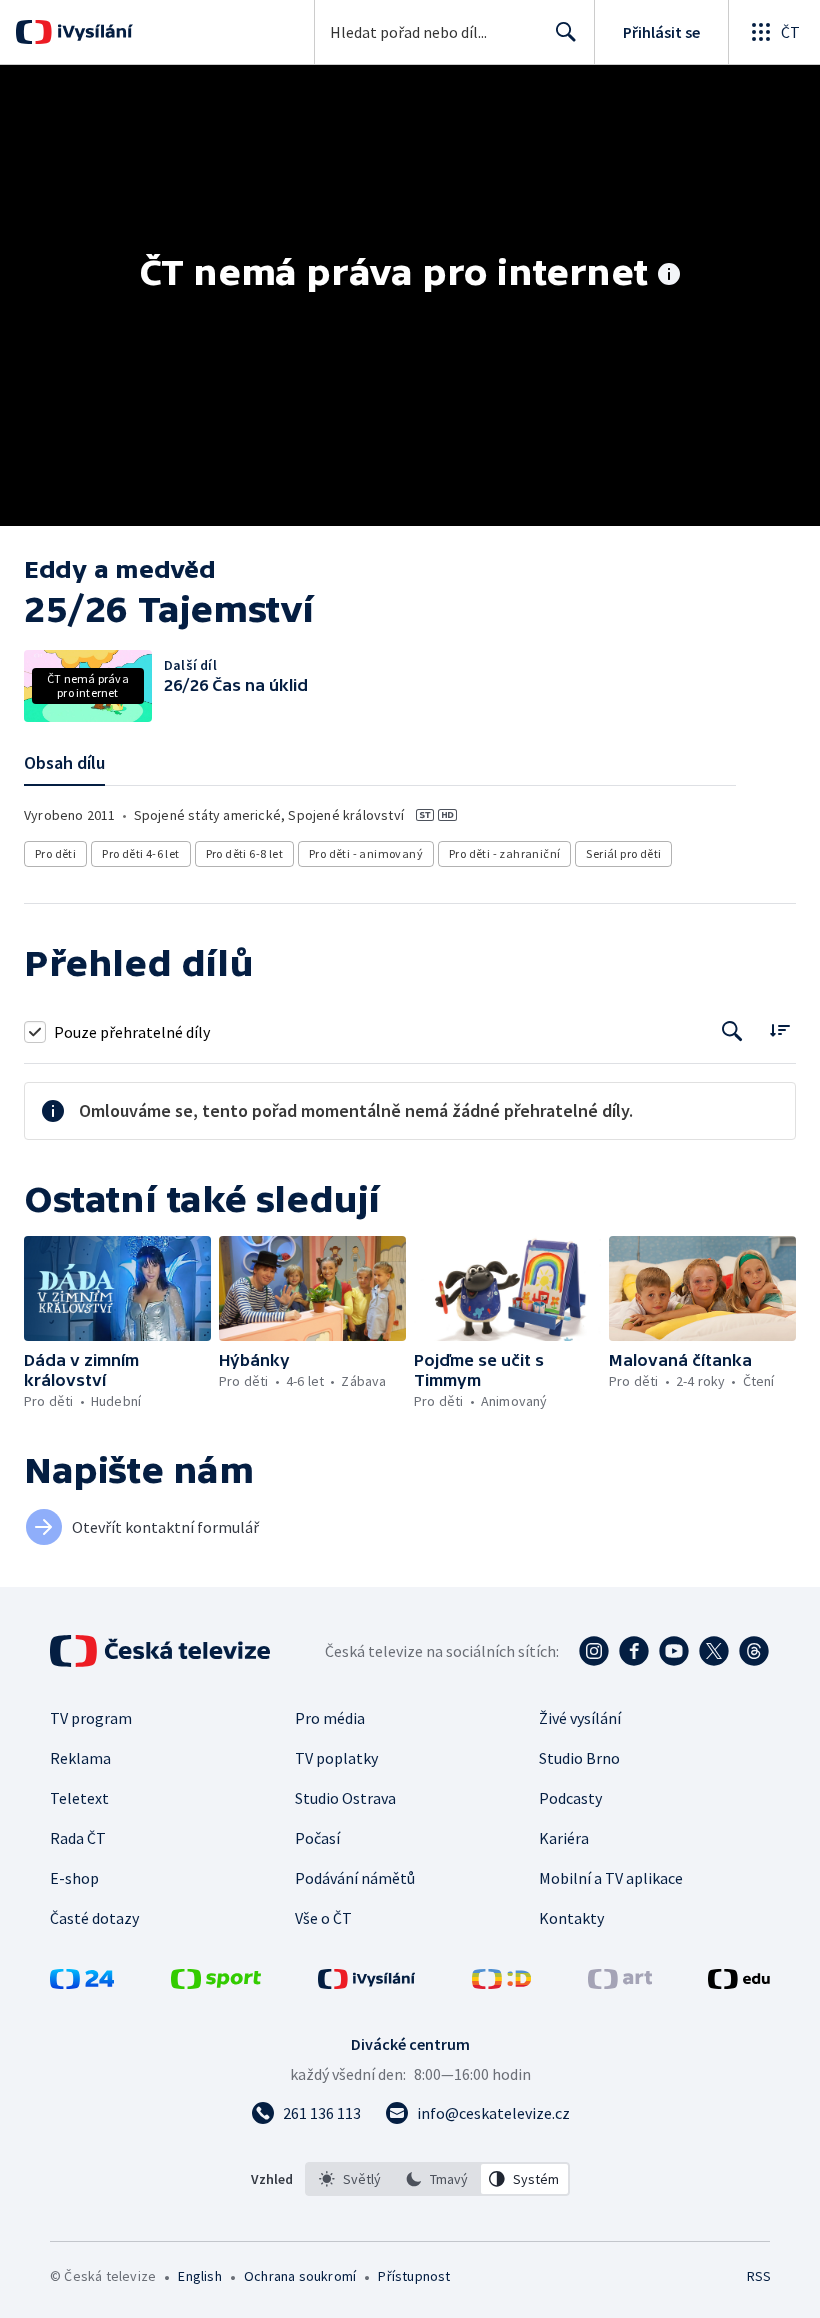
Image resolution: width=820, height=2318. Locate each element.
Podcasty (570, 1798)
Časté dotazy (94, 1918)
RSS (758, 2276)
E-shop (74, 1878)
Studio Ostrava (345, 1798)
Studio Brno (579, 1758)
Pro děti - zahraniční (504, 853)
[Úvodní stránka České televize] (162, 1651)
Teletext (79, 1798)
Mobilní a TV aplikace (611, 1878)
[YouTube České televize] (674, 1651)
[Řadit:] (779, 1029)
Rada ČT (78, 1838)
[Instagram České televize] (594, 1651)
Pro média (330, 1718)
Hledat (566, 32)
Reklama (80, 1758)
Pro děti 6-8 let (244, 853)
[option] (350, 2179)
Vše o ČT (323, 1918)
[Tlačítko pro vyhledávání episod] (732, 1031)
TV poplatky (336, 1758)
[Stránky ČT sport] (216, 1983)
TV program (91, 1718)
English (199, 2276)
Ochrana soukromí (300, 2276)
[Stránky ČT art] (620, 1983)
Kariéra (564, 1838)
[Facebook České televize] (634, 1651)
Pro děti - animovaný (366, 853)
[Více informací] (669, 276)
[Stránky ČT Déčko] (501, 1983)
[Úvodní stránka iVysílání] (92, 32)
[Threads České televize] (754, 1651)
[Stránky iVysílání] (367, 1983)
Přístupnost (414, 2276)
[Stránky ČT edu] (739, 1983)
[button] (117, 1288)
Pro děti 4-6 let (140, 853)
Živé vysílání (580, 1718)
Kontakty (571, 1918)
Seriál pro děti (623, 853)
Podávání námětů (355, 1878)
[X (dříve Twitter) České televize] (714, 1651)
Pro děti (55, 853)
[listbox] (437, 2179)
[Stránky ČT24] (82, 1983)
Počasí (317, 1838)
